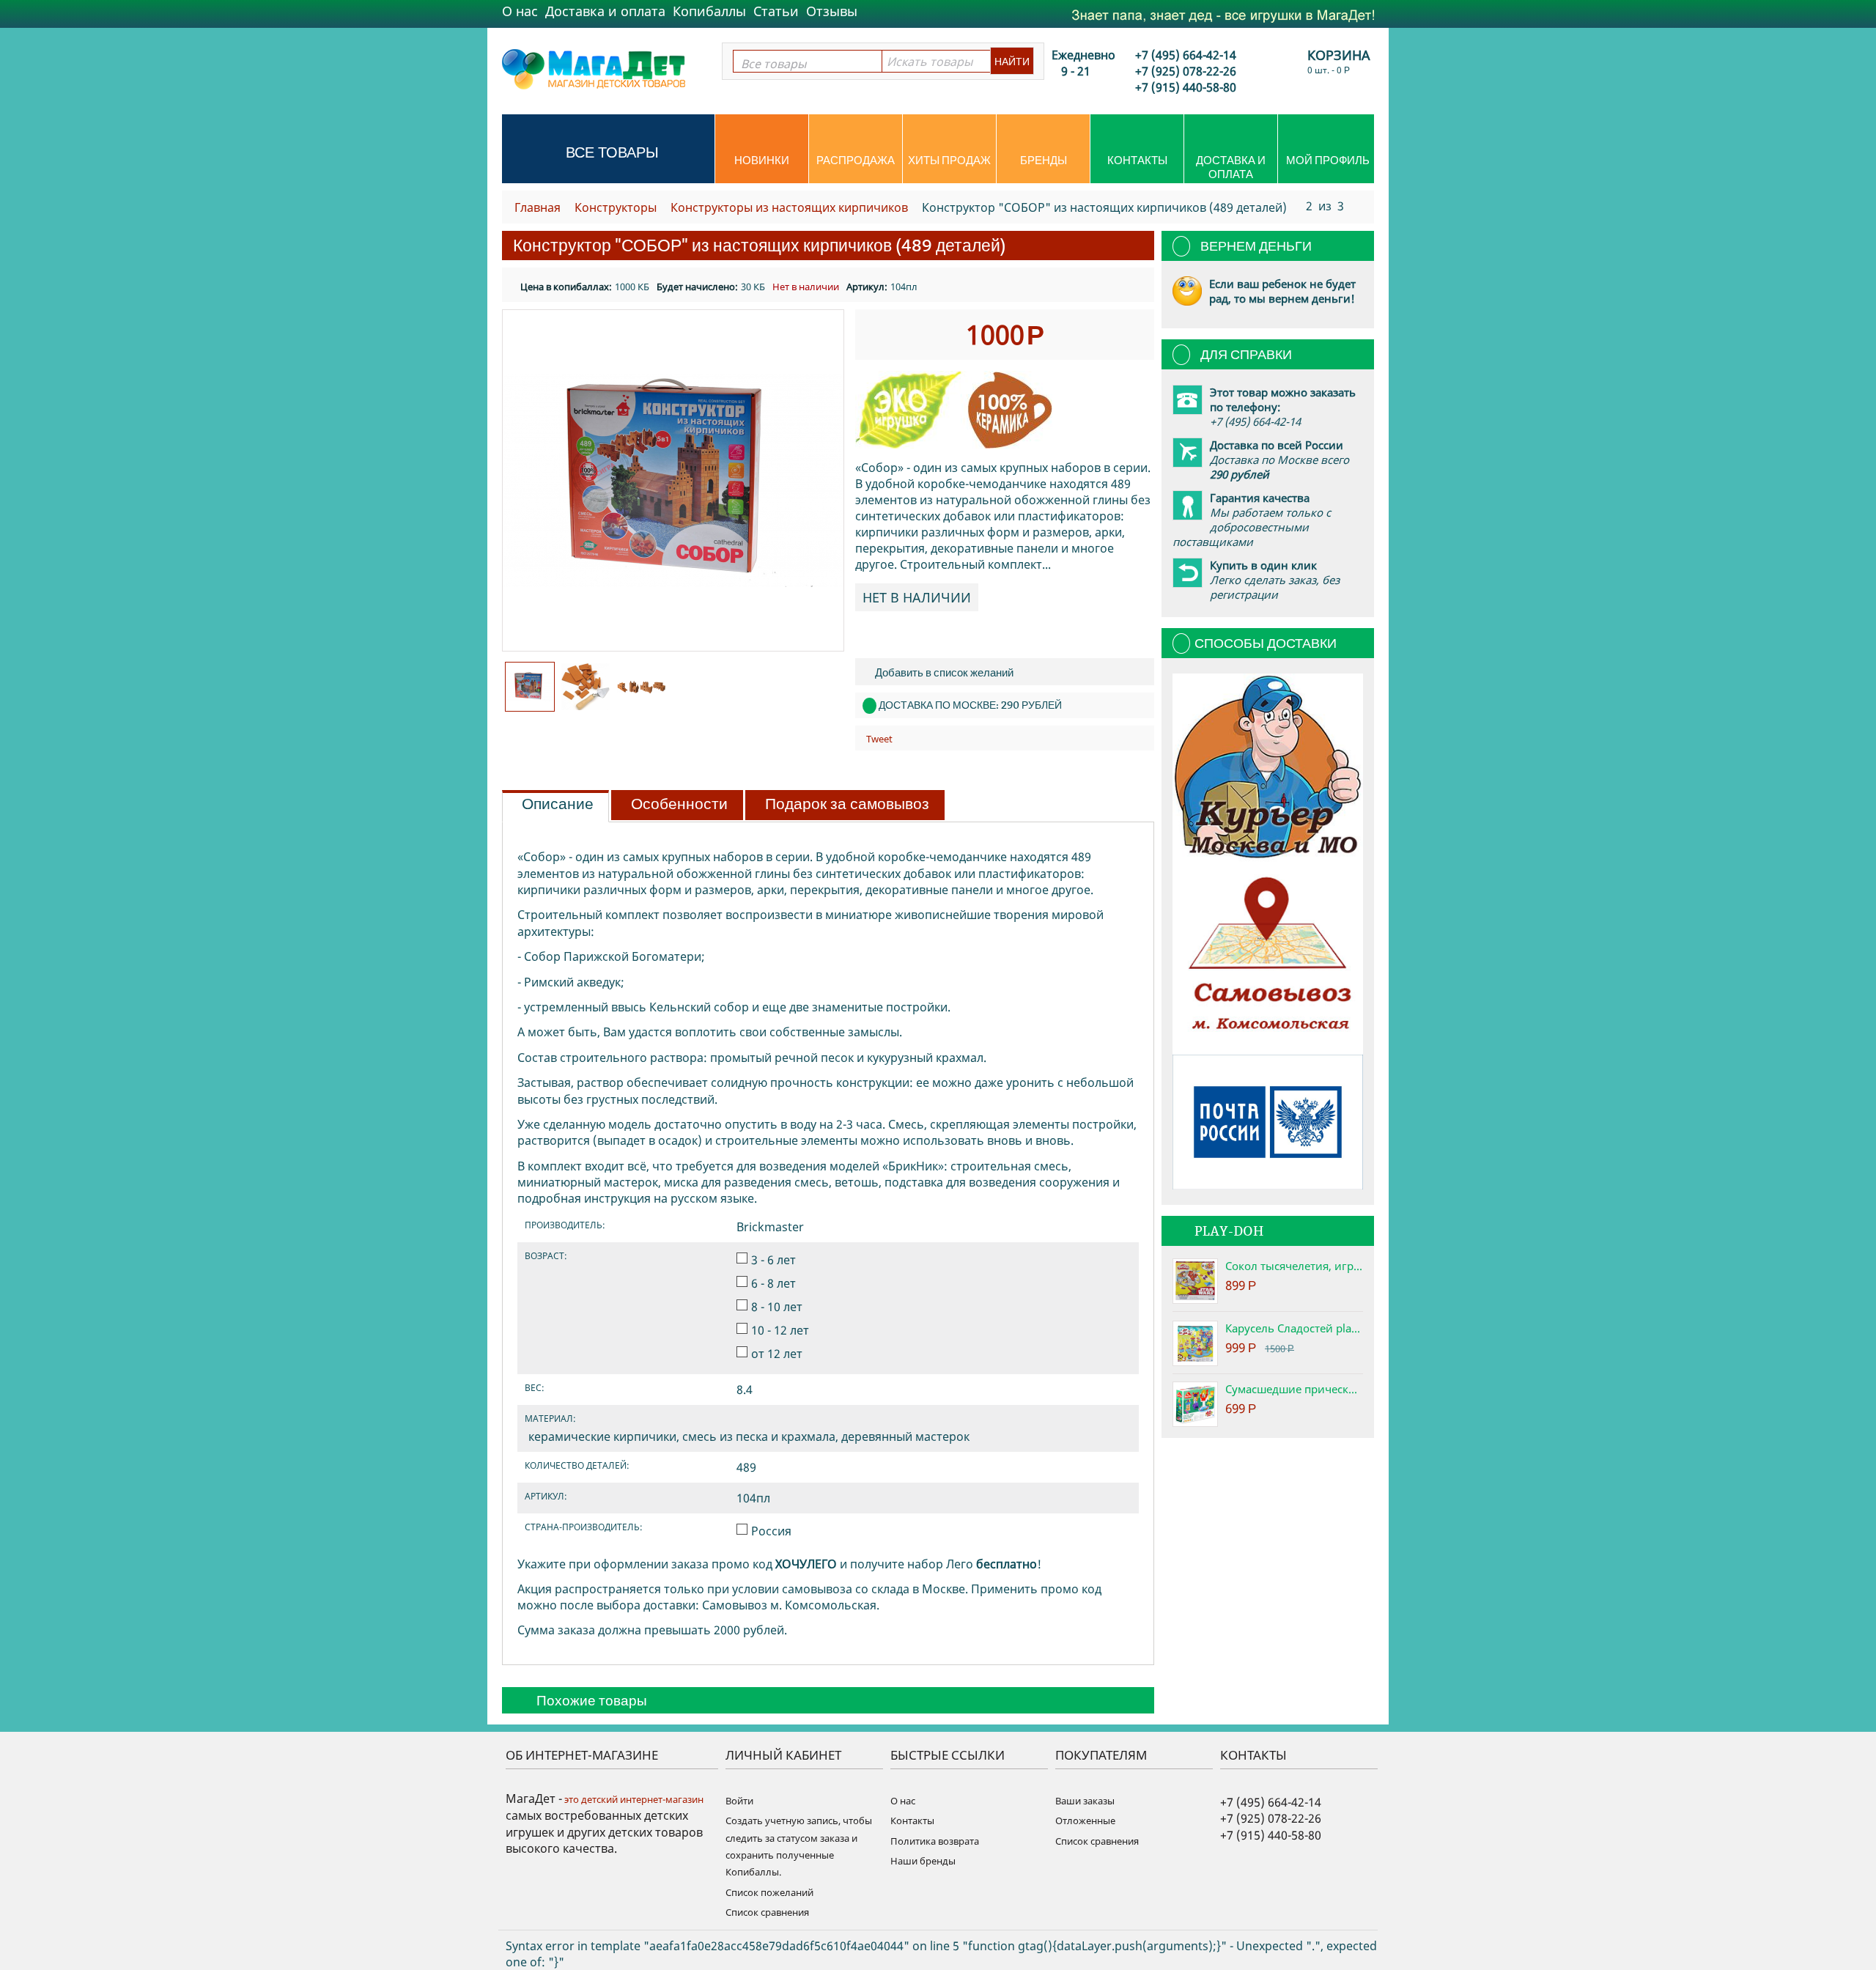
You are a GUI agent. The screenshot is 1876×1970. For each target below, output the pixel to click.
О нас (520, 11)
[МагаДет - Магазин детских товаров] (594, 68)
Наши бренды (923, 1861)
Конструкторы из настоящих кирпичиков (789, 207)
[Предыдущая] (1292, 205)
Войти (739, 1801)
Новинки (762, 160)
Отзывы (832, 11)
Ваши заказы (1085, 1801)
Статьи (776, 11)
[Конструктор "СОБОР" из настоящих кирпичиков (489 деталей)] (673, 480)
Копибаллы (709, 11)
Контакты (1137, 160)
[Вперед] (1358, 205)
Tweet (879, 739)
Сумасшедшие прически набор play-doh (1294, 1389)
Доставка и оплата (605, 11)
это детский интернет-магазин (633, 1799)
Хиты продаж (949, 160)
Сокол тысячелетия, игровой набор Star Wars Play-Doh (1294, 1266)
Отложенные (1085, 1820)
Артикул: (867, 287)
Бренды (1044, 160)
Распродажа (856, 160)
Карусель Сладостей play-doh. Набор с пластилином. (1294, 1328)
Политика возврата (935, 1841)
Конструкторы (616, 207)
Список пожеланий (769, 1892)
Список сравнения (767, 1912)
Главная (538, 207)
